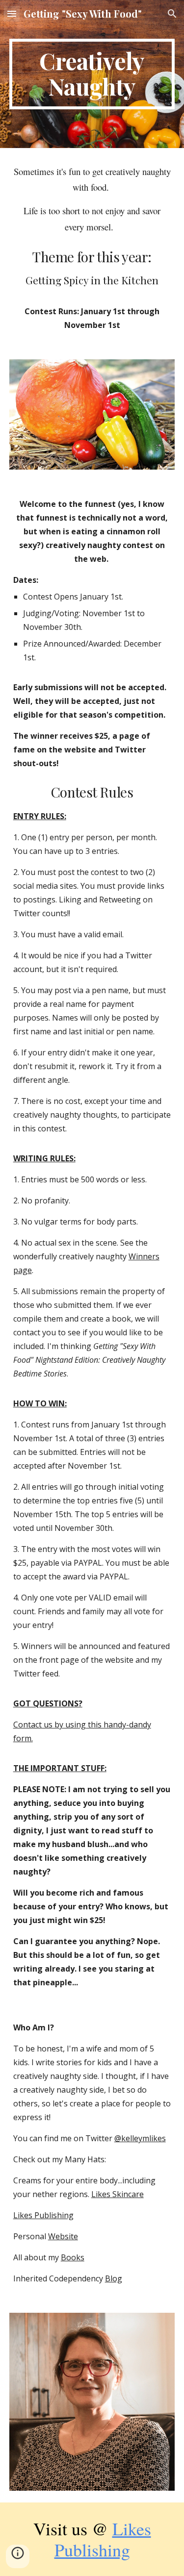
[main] (92, 74)
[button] (12, 13)
